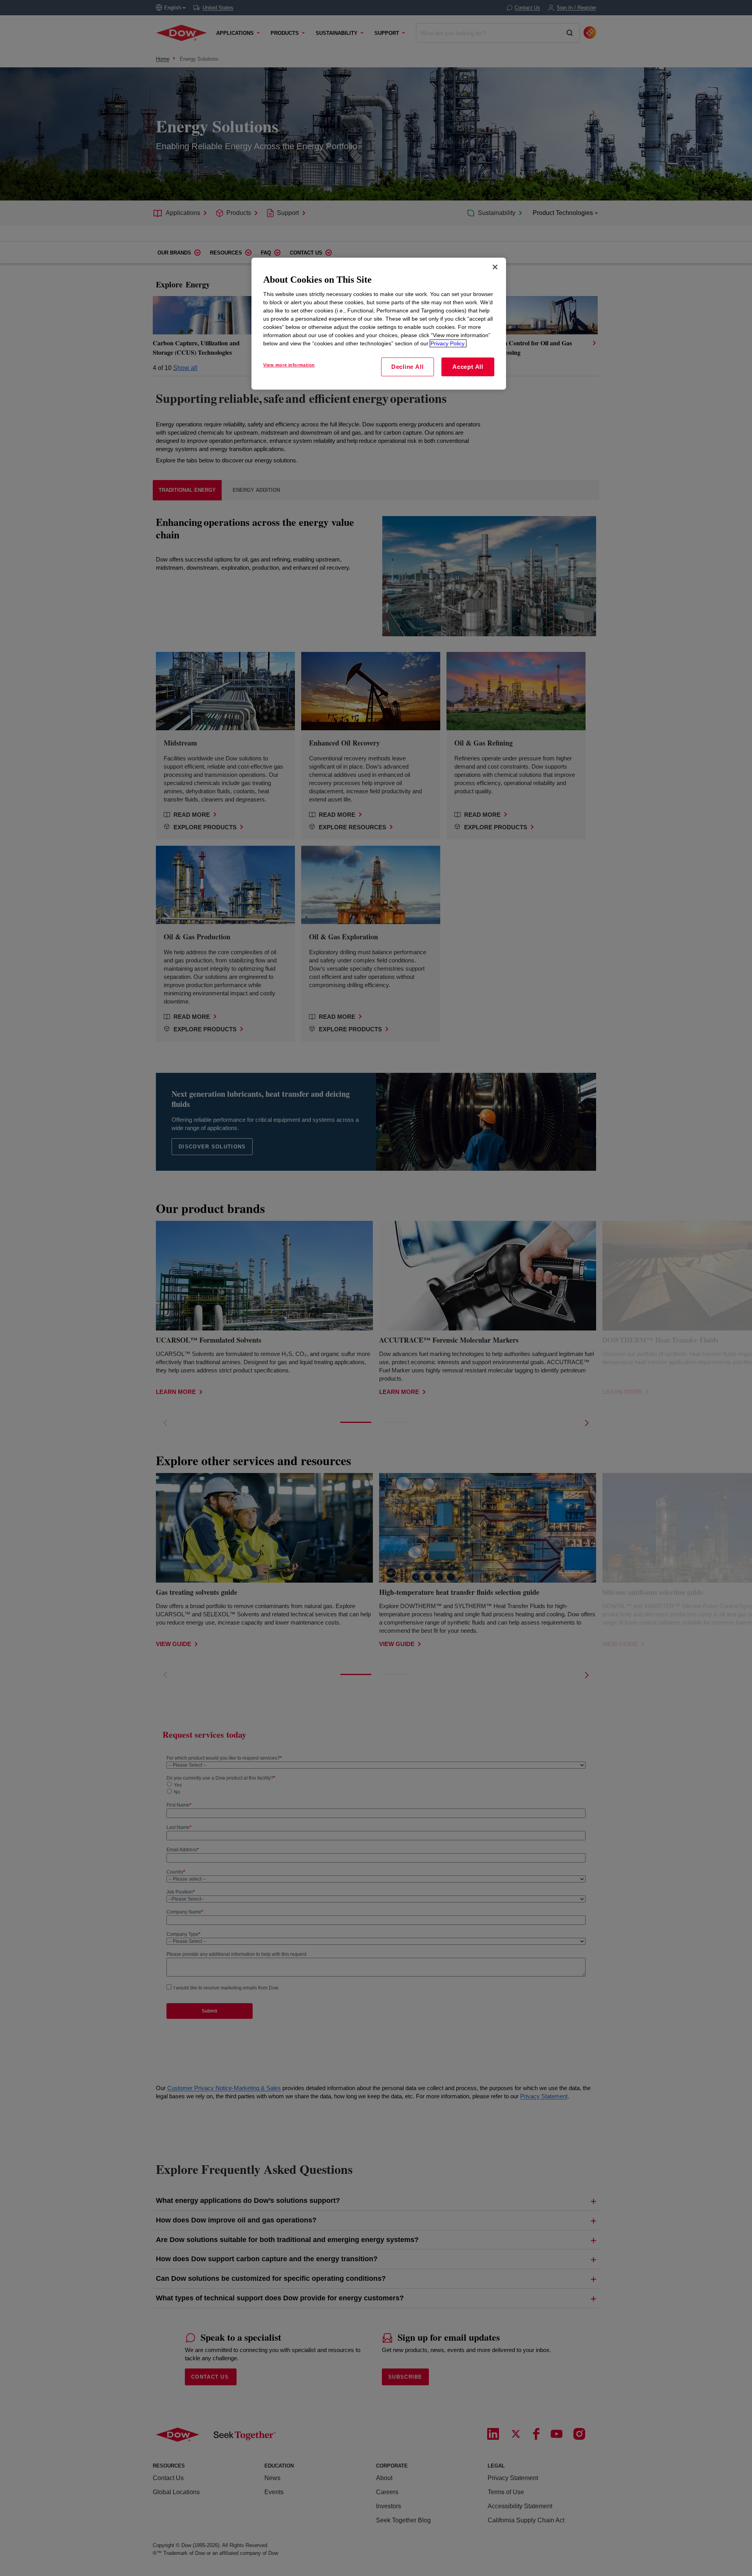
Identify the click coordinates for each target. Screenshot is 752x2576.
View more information (289, 365)
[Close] (495, 267)
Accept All (468, 367)
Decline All (407, 367)
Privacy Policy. (448, 343)
